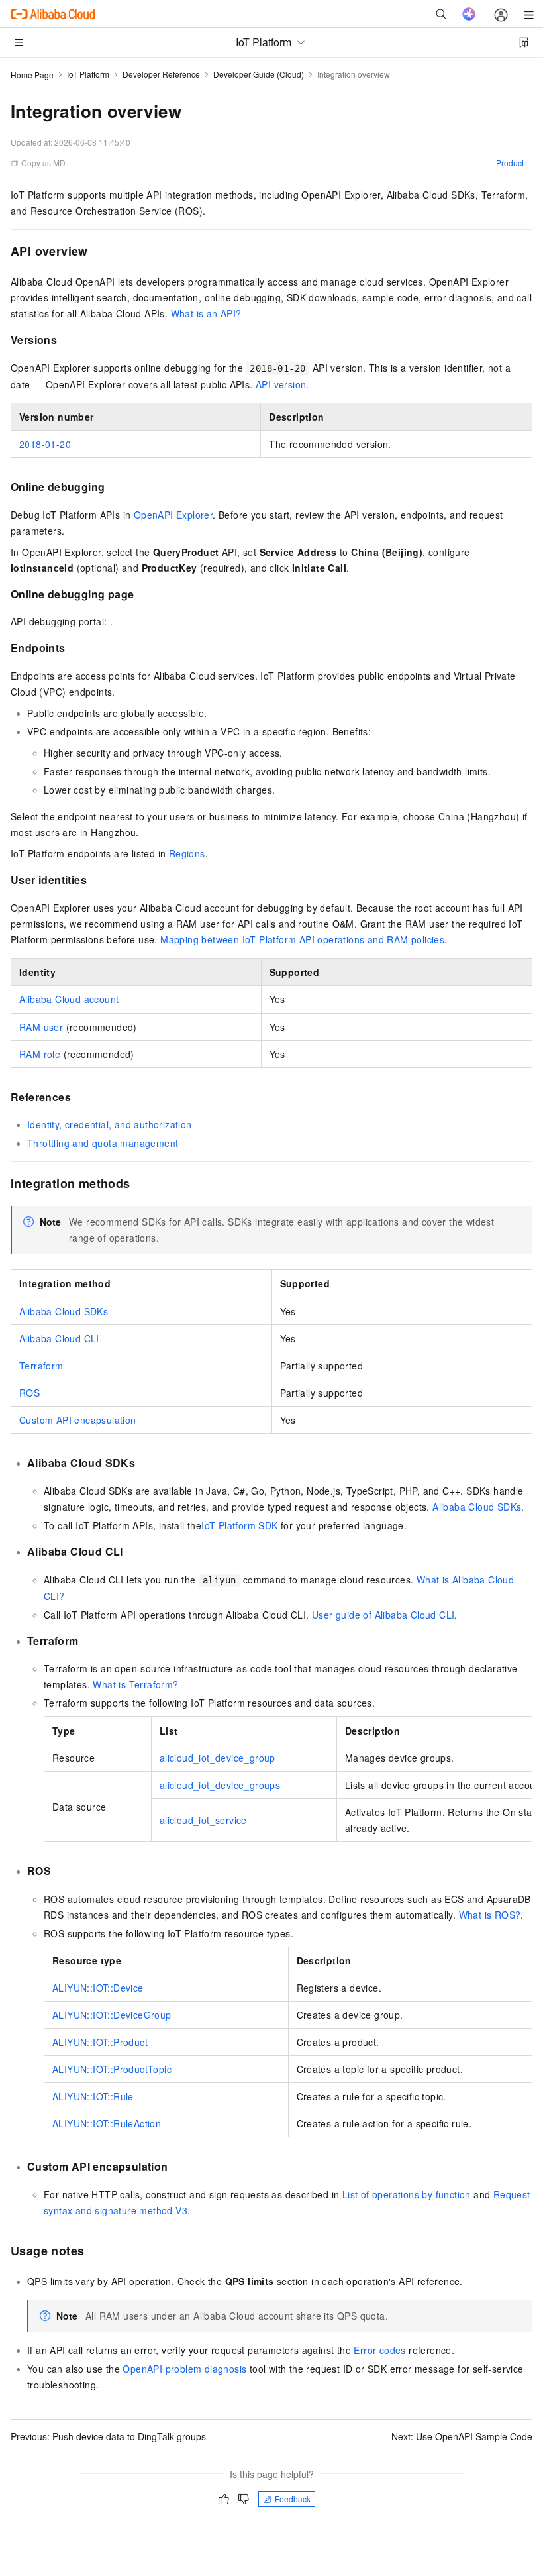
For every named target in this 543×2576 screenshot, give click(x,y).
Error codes (379, 2350)
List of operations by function (407, 2194)
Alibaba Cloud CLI (59, 1338)
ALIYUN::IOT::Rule (93, 2096)
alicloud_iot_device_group (218, 1758)
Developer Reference (161, 74)
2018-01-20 (45, 444)
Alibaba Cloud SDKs (64, 1311)
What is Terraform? (135, 1684)
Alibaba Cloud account (69, 999)
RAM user (41, 1027)
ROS (29, 1393)
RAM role (40, 1054)
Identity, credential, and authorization (110, 1124)
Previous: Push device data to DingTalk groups (108, 2436)
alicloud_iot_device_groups (220, 1785)
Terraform (41, 1366)
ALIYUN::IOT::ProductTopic (112, 2069)
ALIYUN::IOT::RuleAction (107, 2123)
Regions (187, 853)
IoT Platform (88, 74)
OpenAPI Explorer (173, 515)
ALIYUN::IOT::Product (100, 2042)
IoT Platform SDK (239, 1525)
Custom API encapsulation (78, 1420)
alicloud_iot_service (203, 1820)
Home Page (32, 75)
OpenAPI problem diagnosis (184, 2369)
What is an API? (206, 313)
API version (281, 384)
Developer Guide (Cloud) (259, 74)
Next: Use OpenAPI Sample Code (462, 2436)
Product (510, 163)
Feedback (293, 2499)
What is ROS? (490, 1915)
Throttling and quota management (103, 1143)
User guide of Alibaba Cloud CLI (383, 1615)
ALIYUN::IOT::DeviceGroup (112, 2015)
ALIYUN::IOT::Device (98, 1988)
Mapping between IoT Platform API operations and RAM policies (302, 939)
